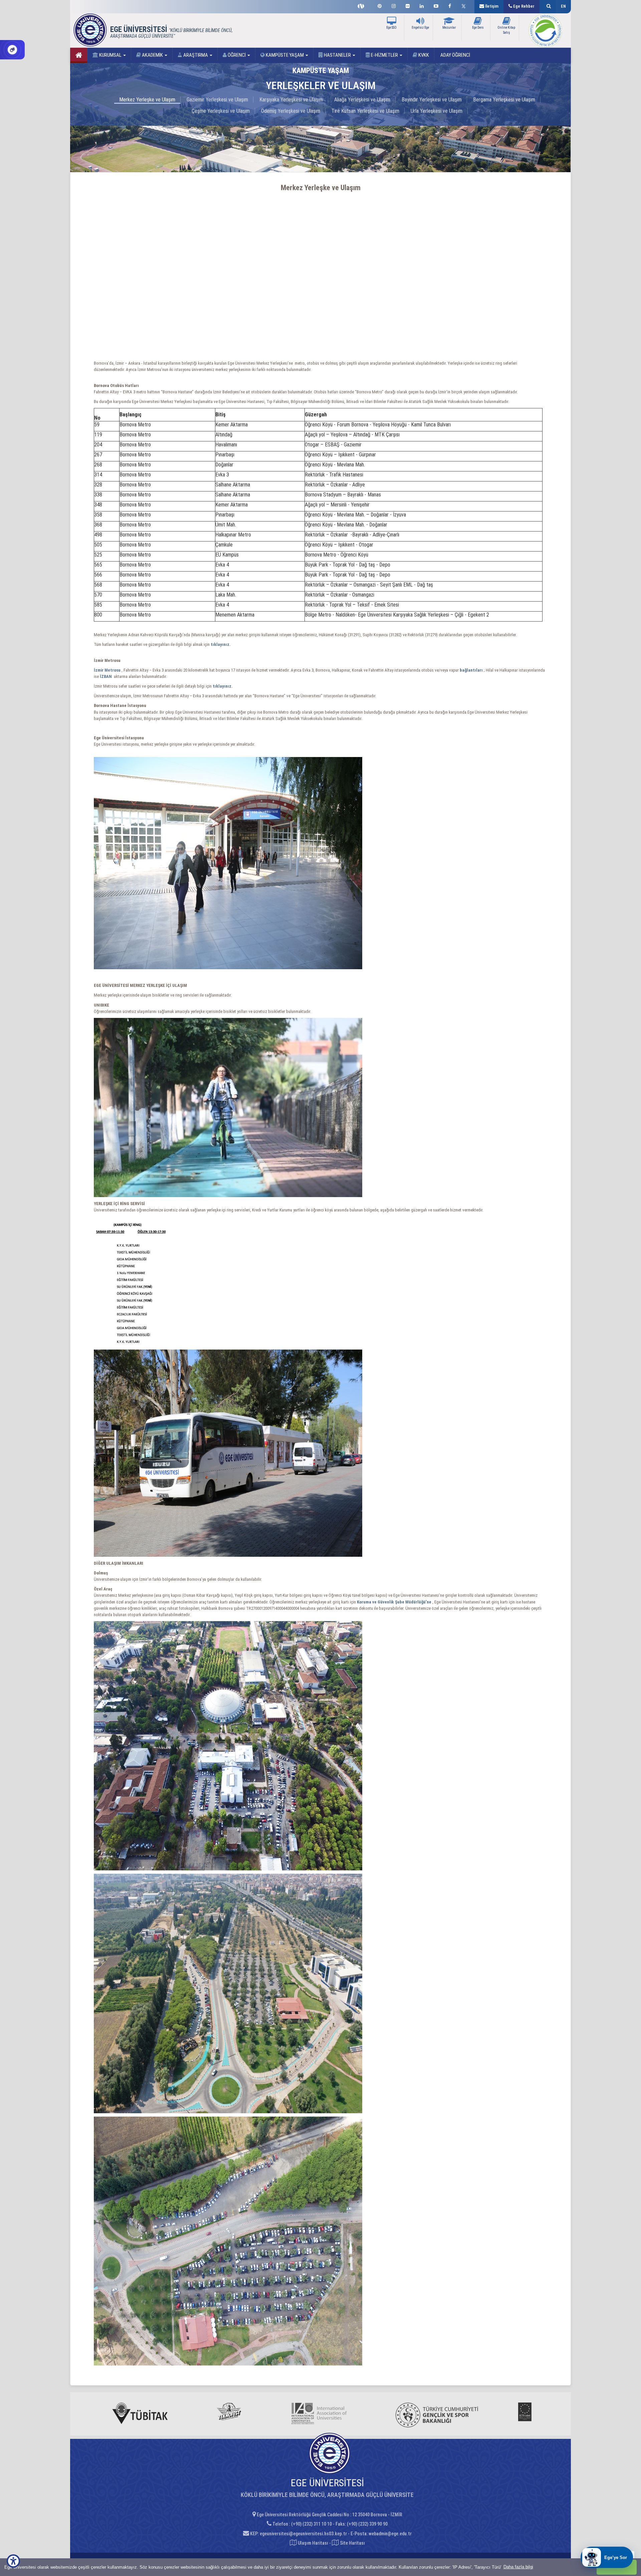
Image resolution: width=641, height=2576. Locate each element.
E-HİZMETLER (384, 55)
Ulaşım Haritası (312, 2543)
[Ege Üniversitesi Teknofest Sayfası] (363, 5)
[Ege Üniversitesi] (548, 7)
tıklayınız (222, 686)
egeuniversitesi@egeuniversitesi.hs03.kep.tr (303, 2534)
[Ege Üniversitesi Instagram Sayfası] (394, 5)
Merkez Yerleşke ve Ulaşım (147, 100)
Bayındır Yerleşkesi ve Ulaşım (432, 100)
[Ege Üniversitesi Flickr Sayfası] (408, 5)
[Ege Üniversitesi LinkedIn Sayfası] (422, 5)
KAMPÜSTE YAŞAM (285, 55)
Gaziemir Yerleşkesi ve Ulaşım (217, 100)
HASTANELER (337, 55)
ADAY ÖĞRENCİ (455, 55)
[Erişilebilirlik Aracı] (13, 2561)
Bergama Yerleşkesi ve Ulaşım (504, 100)
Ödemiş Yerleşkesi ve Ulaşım (291, 111)
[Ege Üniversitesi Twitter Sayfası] (465, 5)
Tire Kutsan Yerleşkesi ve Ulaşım (365, 111)
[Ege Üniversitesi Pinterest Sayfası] (380, 5)
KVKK (423, 55)
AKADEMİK (152, 55)
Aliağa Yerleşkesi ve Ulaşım (362, 100)
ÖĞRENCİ (237, 55)
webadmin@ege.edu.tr (390, 2534)
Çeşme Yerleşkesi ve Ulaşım (221, 111)
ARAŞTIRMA (196, 55)
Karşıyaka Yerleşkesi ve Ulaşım (291, 100)
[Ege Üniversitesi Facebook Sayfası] (450, 5)
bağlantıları (472, 670)
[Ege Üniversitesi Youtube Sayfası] (436, 5)
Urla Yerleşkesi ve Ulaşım (437, 111)
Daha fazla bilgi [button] (518, 2567)
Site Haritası (352, 2543)
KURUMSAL (110, 55)
